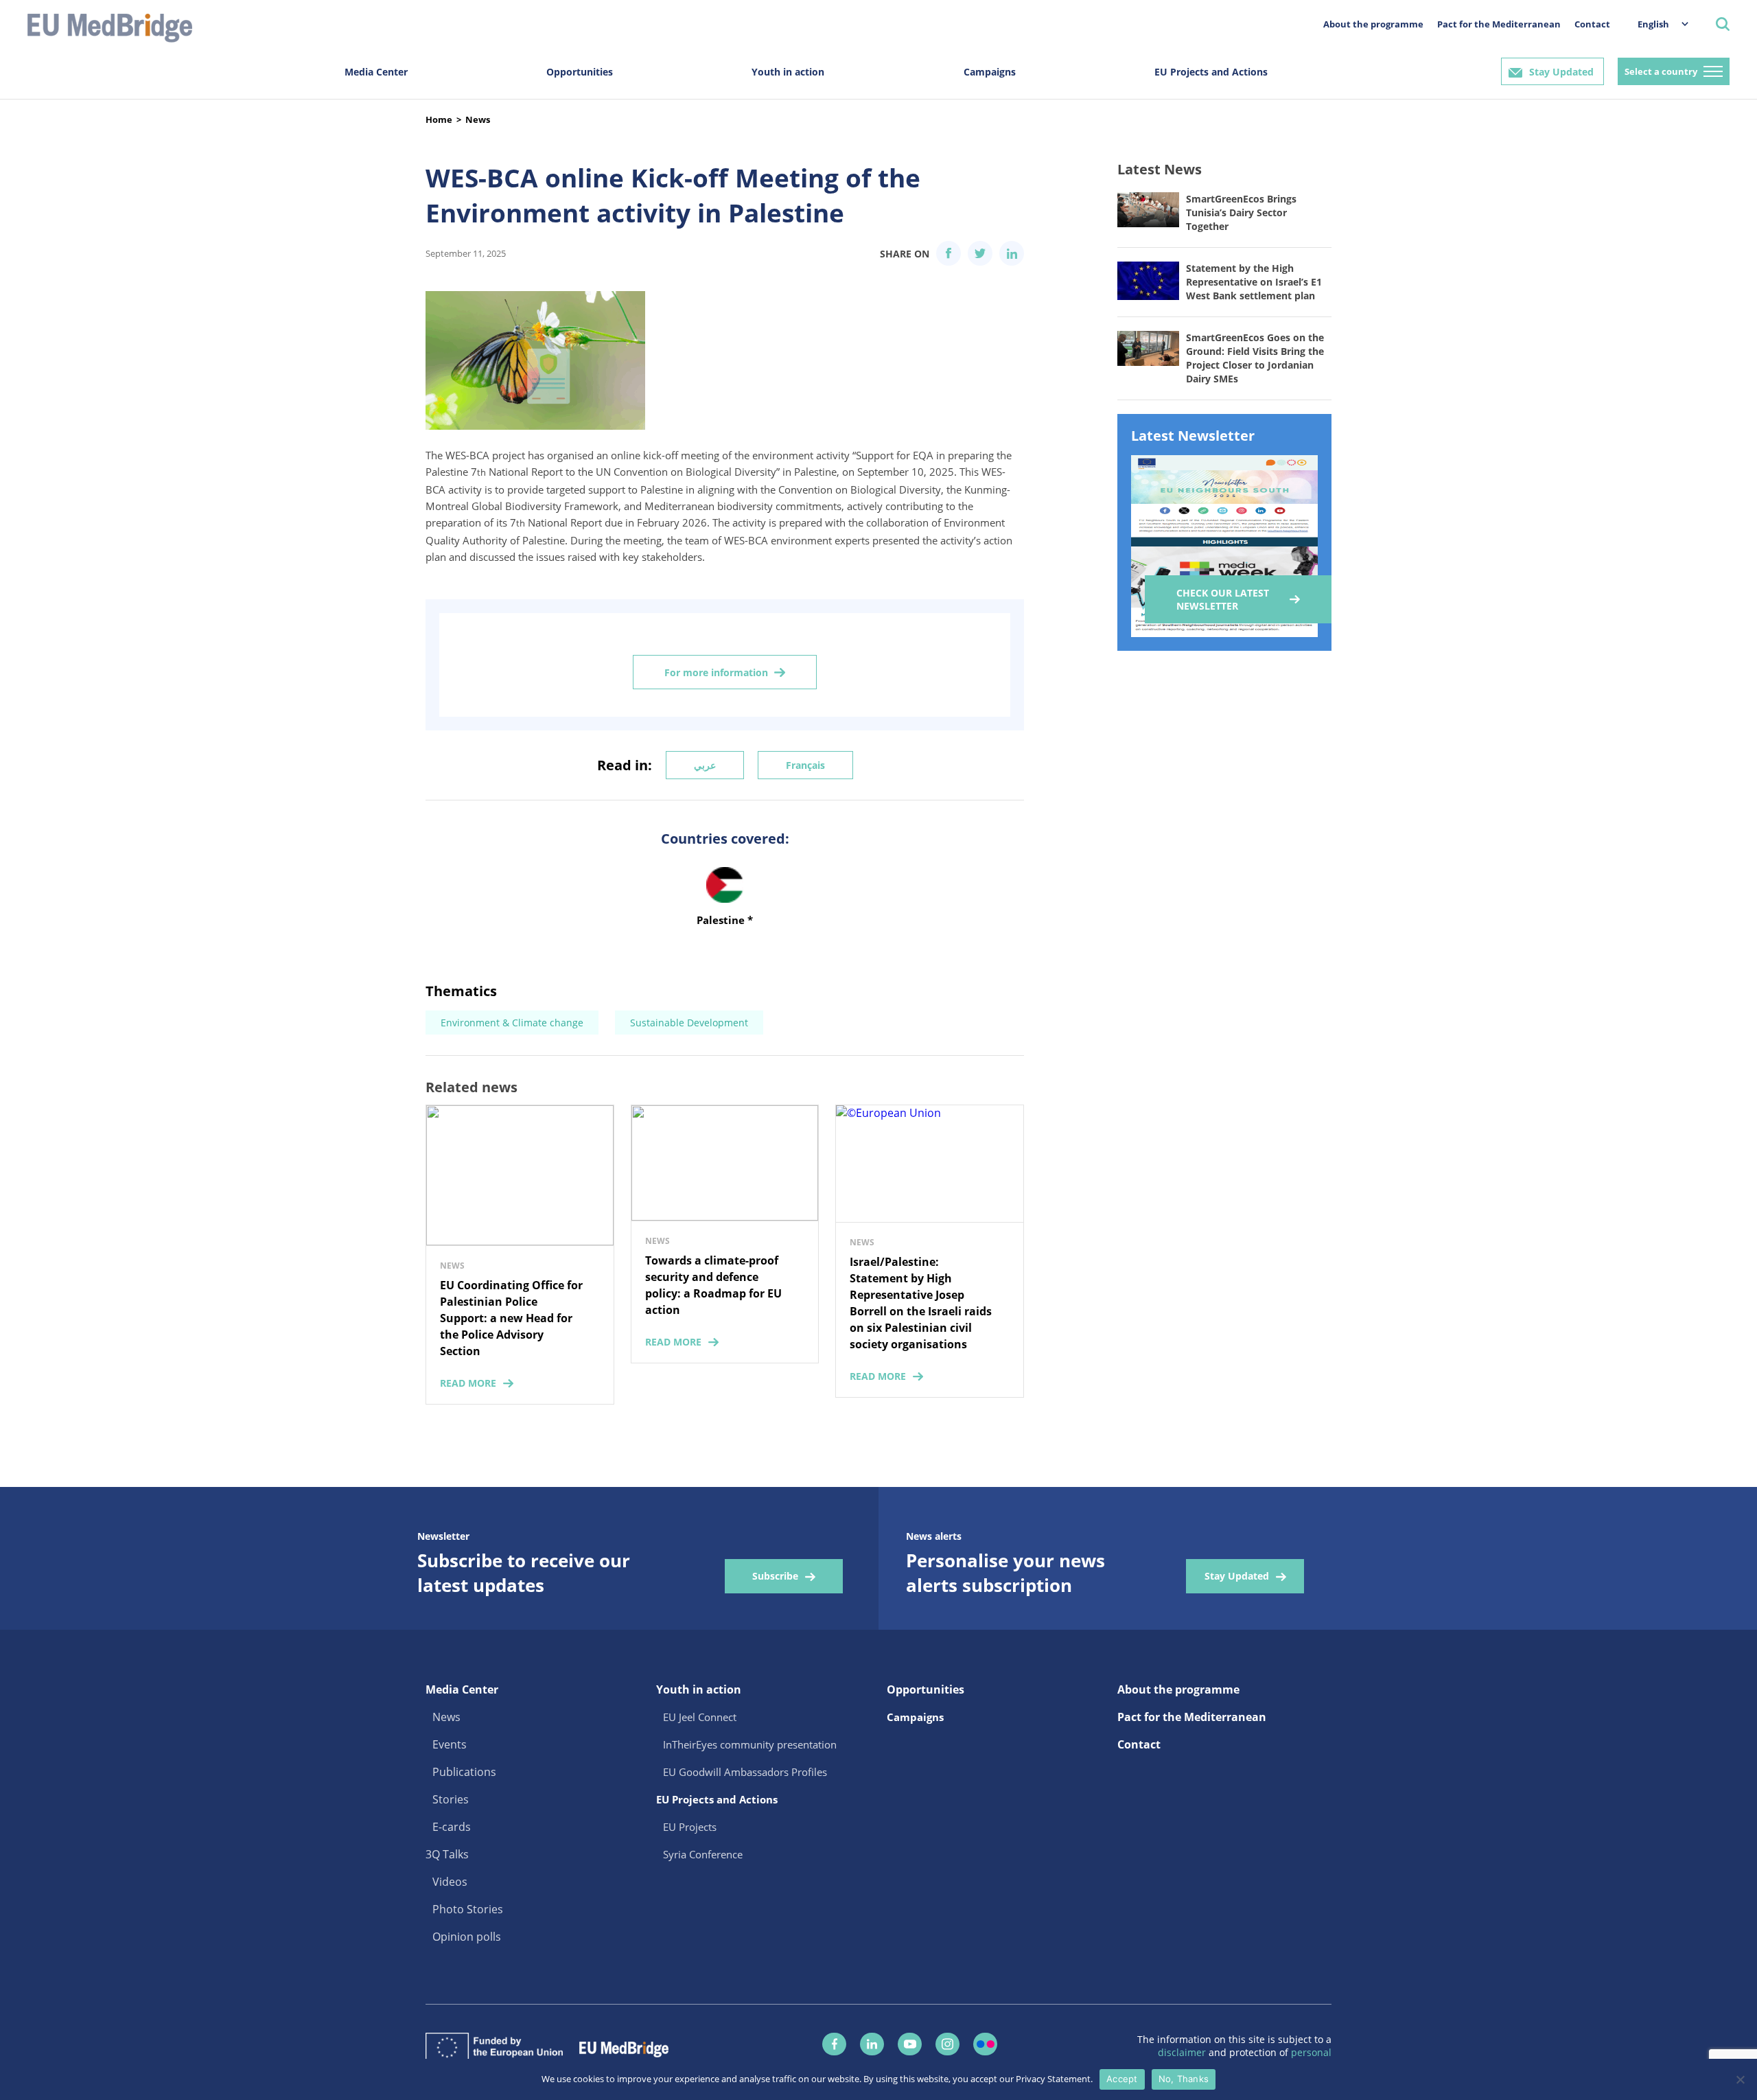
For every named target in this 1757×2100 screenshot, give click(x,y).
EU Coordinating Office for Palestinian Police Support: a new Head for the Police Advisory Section (511, 1318)
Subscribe (775, 1576)
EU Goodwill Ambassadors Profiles (745, 1772)
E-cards (452, 1827)
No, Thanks (1184, 2079)
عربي (705, 765)
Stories (451, 1799)
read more (468, 1383)
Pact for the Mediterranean (1499, 24)
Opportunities (580, 72)
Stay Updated (1561, 72)
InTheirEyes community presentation (750, 1744)
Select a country (1661, 71)
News (478, 119)
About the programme (1373, 24)
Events (450, 1744)
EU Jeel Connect (700, 1717)
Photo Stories (468, 1909)
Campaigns (990, 72)
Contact (1592, 24)
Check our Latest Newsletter (1223, 599)
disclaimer (1183, 2052)
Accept (1122, 2079)
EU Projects (690, 1827)
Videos (450, 1882)
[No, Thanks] (1740, 2079)
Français (805, 765)
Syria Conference (703, 1854)
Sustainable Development (689, 1023)
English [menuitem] (1653, 24)
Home (439, 119)
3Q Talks (447, 1854)
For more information (716, 672)
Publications (464, 1772)
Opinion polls (467, 1937)
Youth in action (788, 72)
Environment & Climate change (512, 1023)
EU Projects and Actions (1211, 72)
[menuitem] (1656, 24)
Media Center (376, 72)
